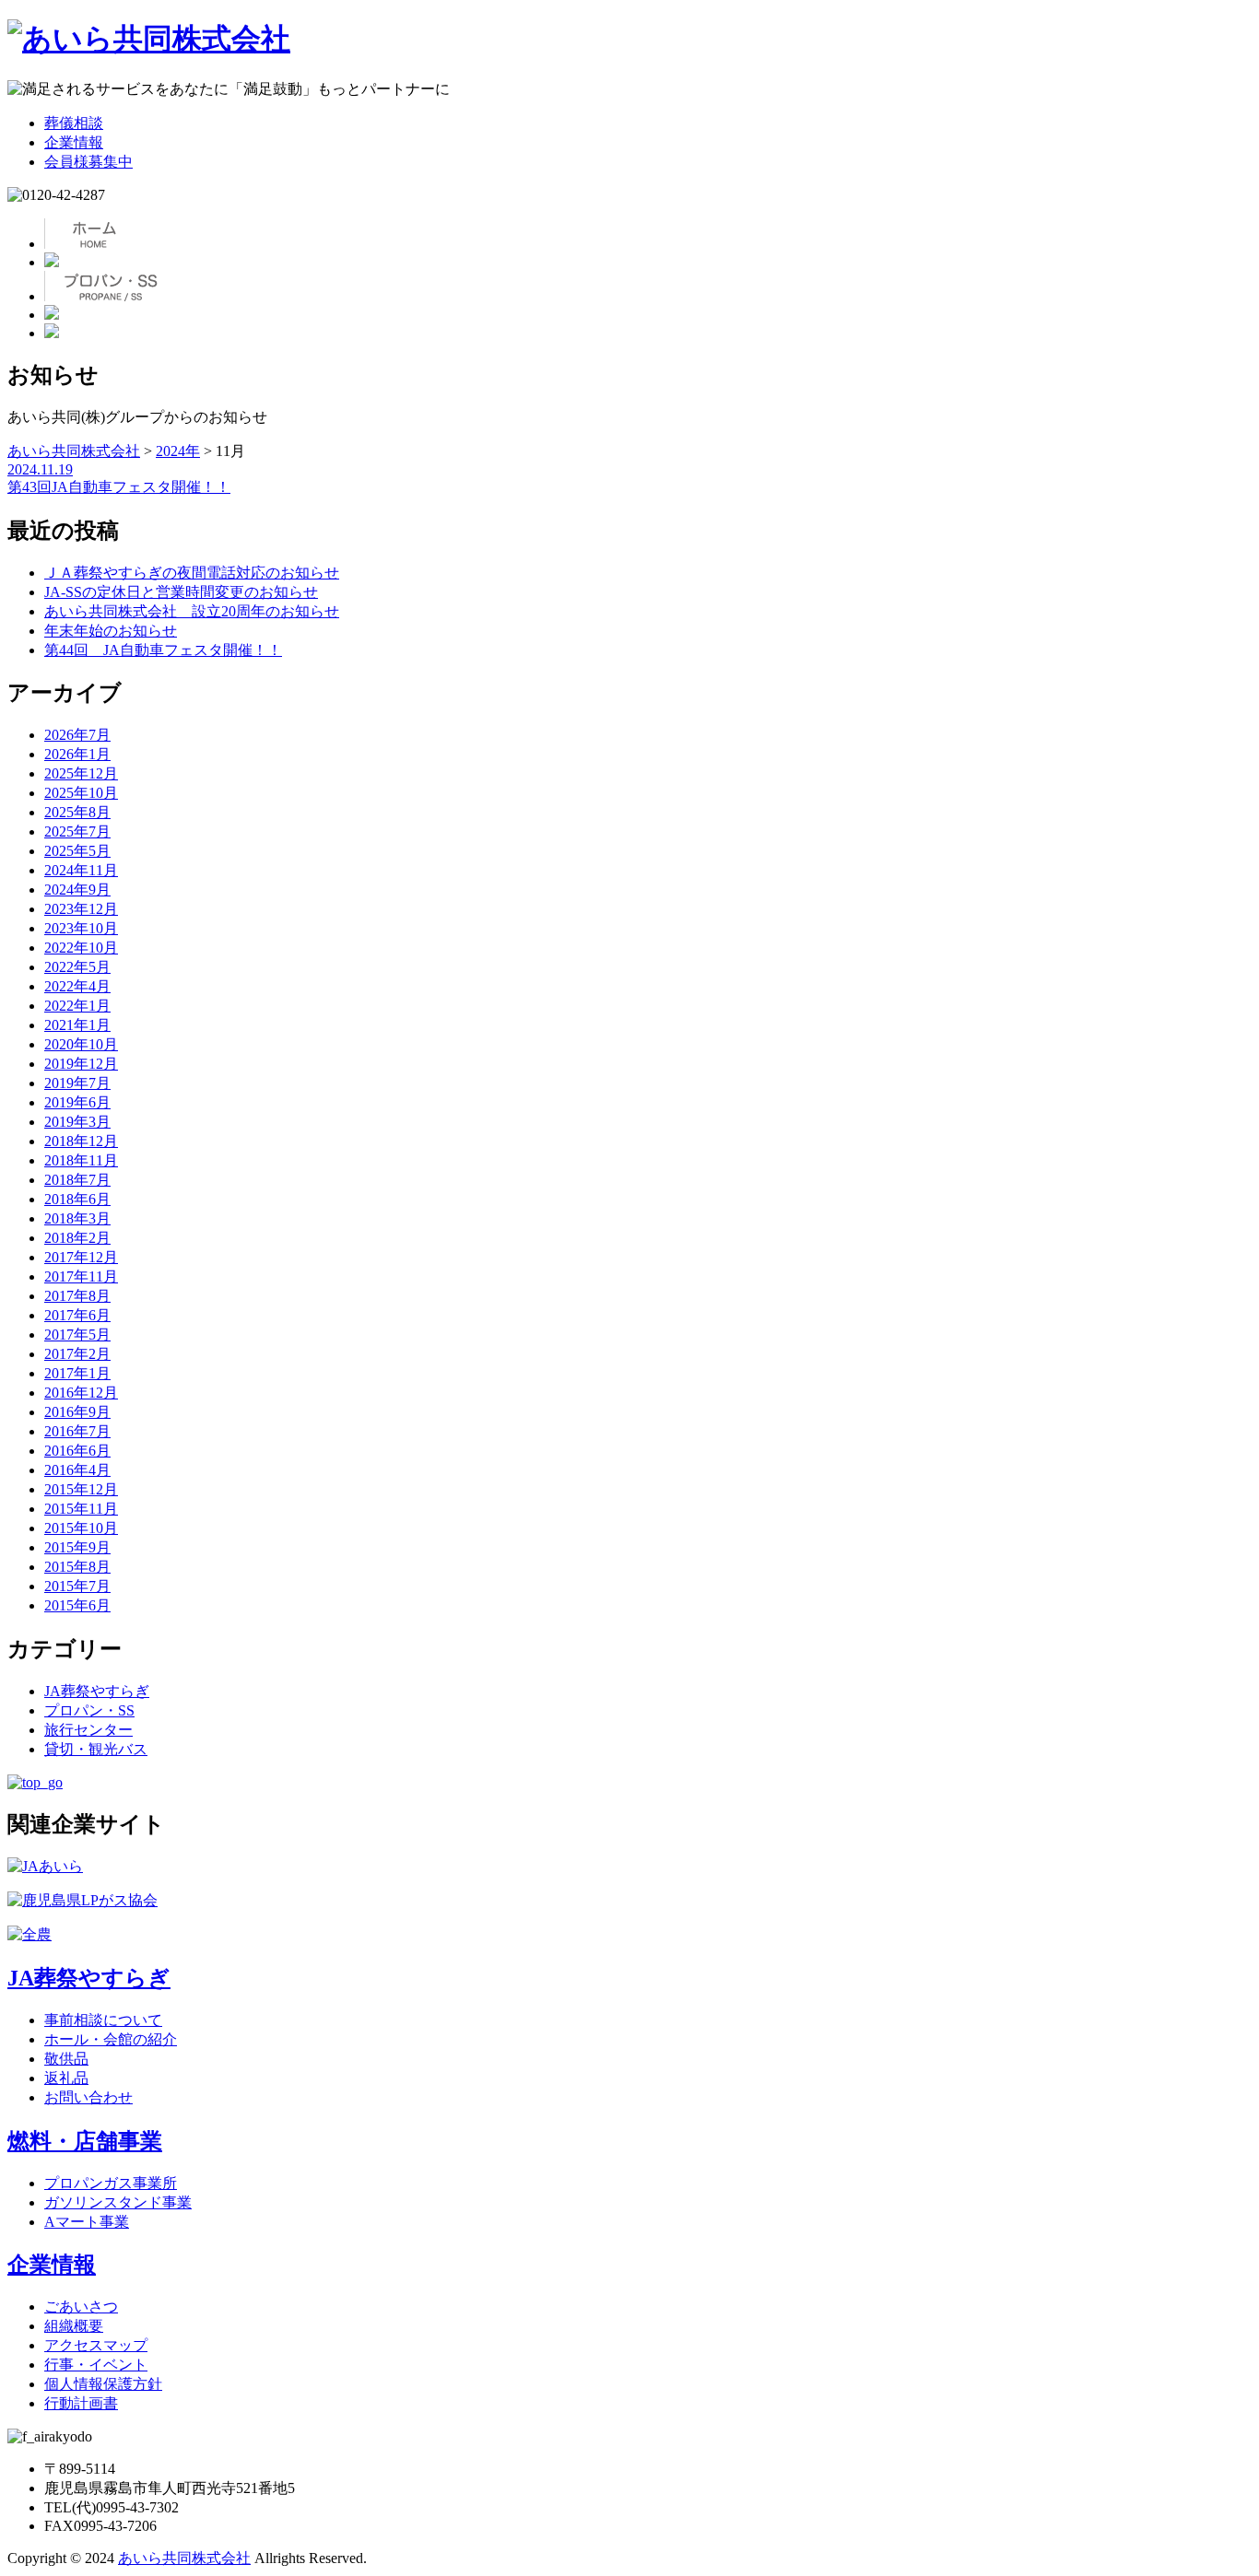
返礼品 (66, 2078)
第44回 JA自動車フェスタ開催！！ (163, 650)
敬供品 (66, 2059)
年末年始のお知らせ (111, 631)
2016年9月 (77, 1412)
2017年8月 (77, 1296)
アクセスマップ (96, 2345)
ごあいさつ (81, 2307)
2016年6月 (77, 1451)
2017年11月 (81, 1276)
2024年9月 (77, 890)
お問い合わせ (88, 2097)
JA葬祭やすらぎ (97, 1691)
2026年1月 (77, 754)
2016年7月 (77, 1431)
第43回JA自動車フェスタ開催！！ (119, 487)
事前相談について (103, 2020)
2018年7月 (77, 1180)
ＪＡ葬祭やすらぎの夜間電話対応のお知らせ (192, 573)
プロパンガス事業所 (111, 2183)
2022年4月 (77, 986)
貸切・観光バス (96, 1749)
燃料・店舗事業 (85, 2141)
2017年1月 (77, 1373)
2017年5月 (77, 1335)
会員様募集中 (88, 162)
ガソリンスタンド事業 (118, 2202)
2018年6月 (77, 1199)
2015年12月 (81, 1489)
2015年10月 (81, 1528)
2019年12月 (81, 1064)
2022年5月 (77, 967)
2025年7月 (77, 831)
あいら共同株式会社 (184, 2558)
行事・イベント (96, 2365)
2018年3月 (77, 1218)
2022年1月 (77, 1006)
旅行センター (88, 1730)
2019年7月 (77, 1083)
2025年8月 (77, 812)
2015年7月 (77, 1586)
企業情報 (74, 142)
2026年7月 (77, 735)
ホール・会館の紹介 (111, 2039)
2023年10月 (81, 928)
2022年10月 (81, 948)
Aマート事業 (87, 2222)
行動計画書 (81, 2403)
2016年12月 (81, 1393)
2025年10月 (81, 793)
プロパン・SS (89, 1710)
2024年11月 (81, 870)
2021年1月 (77, 1025)
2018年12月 (81, 1141)
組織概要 (74, 2326)
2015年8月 (77, 1567)
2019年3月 (77, 1122)
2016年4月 (77, 1470)
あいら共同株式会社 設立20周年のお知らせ (192, 611)
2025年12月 (81, 773)
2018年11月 (81, 1160)
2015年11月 (81, 1509)
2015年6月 (77, 1605)
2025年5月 (77, 851)
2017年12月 (81, 1257)
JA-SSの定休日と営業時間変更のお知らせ (181, 592)
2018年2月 (77, 1238)
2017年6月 (77, 1315)
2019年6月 (77, 1102)
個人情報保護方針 (103, 2384)
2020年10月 (81, 1044)
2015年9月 (77, 1547)
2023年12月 (81, 909)
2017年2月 (77, 1354)
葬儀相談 (74, 123)
